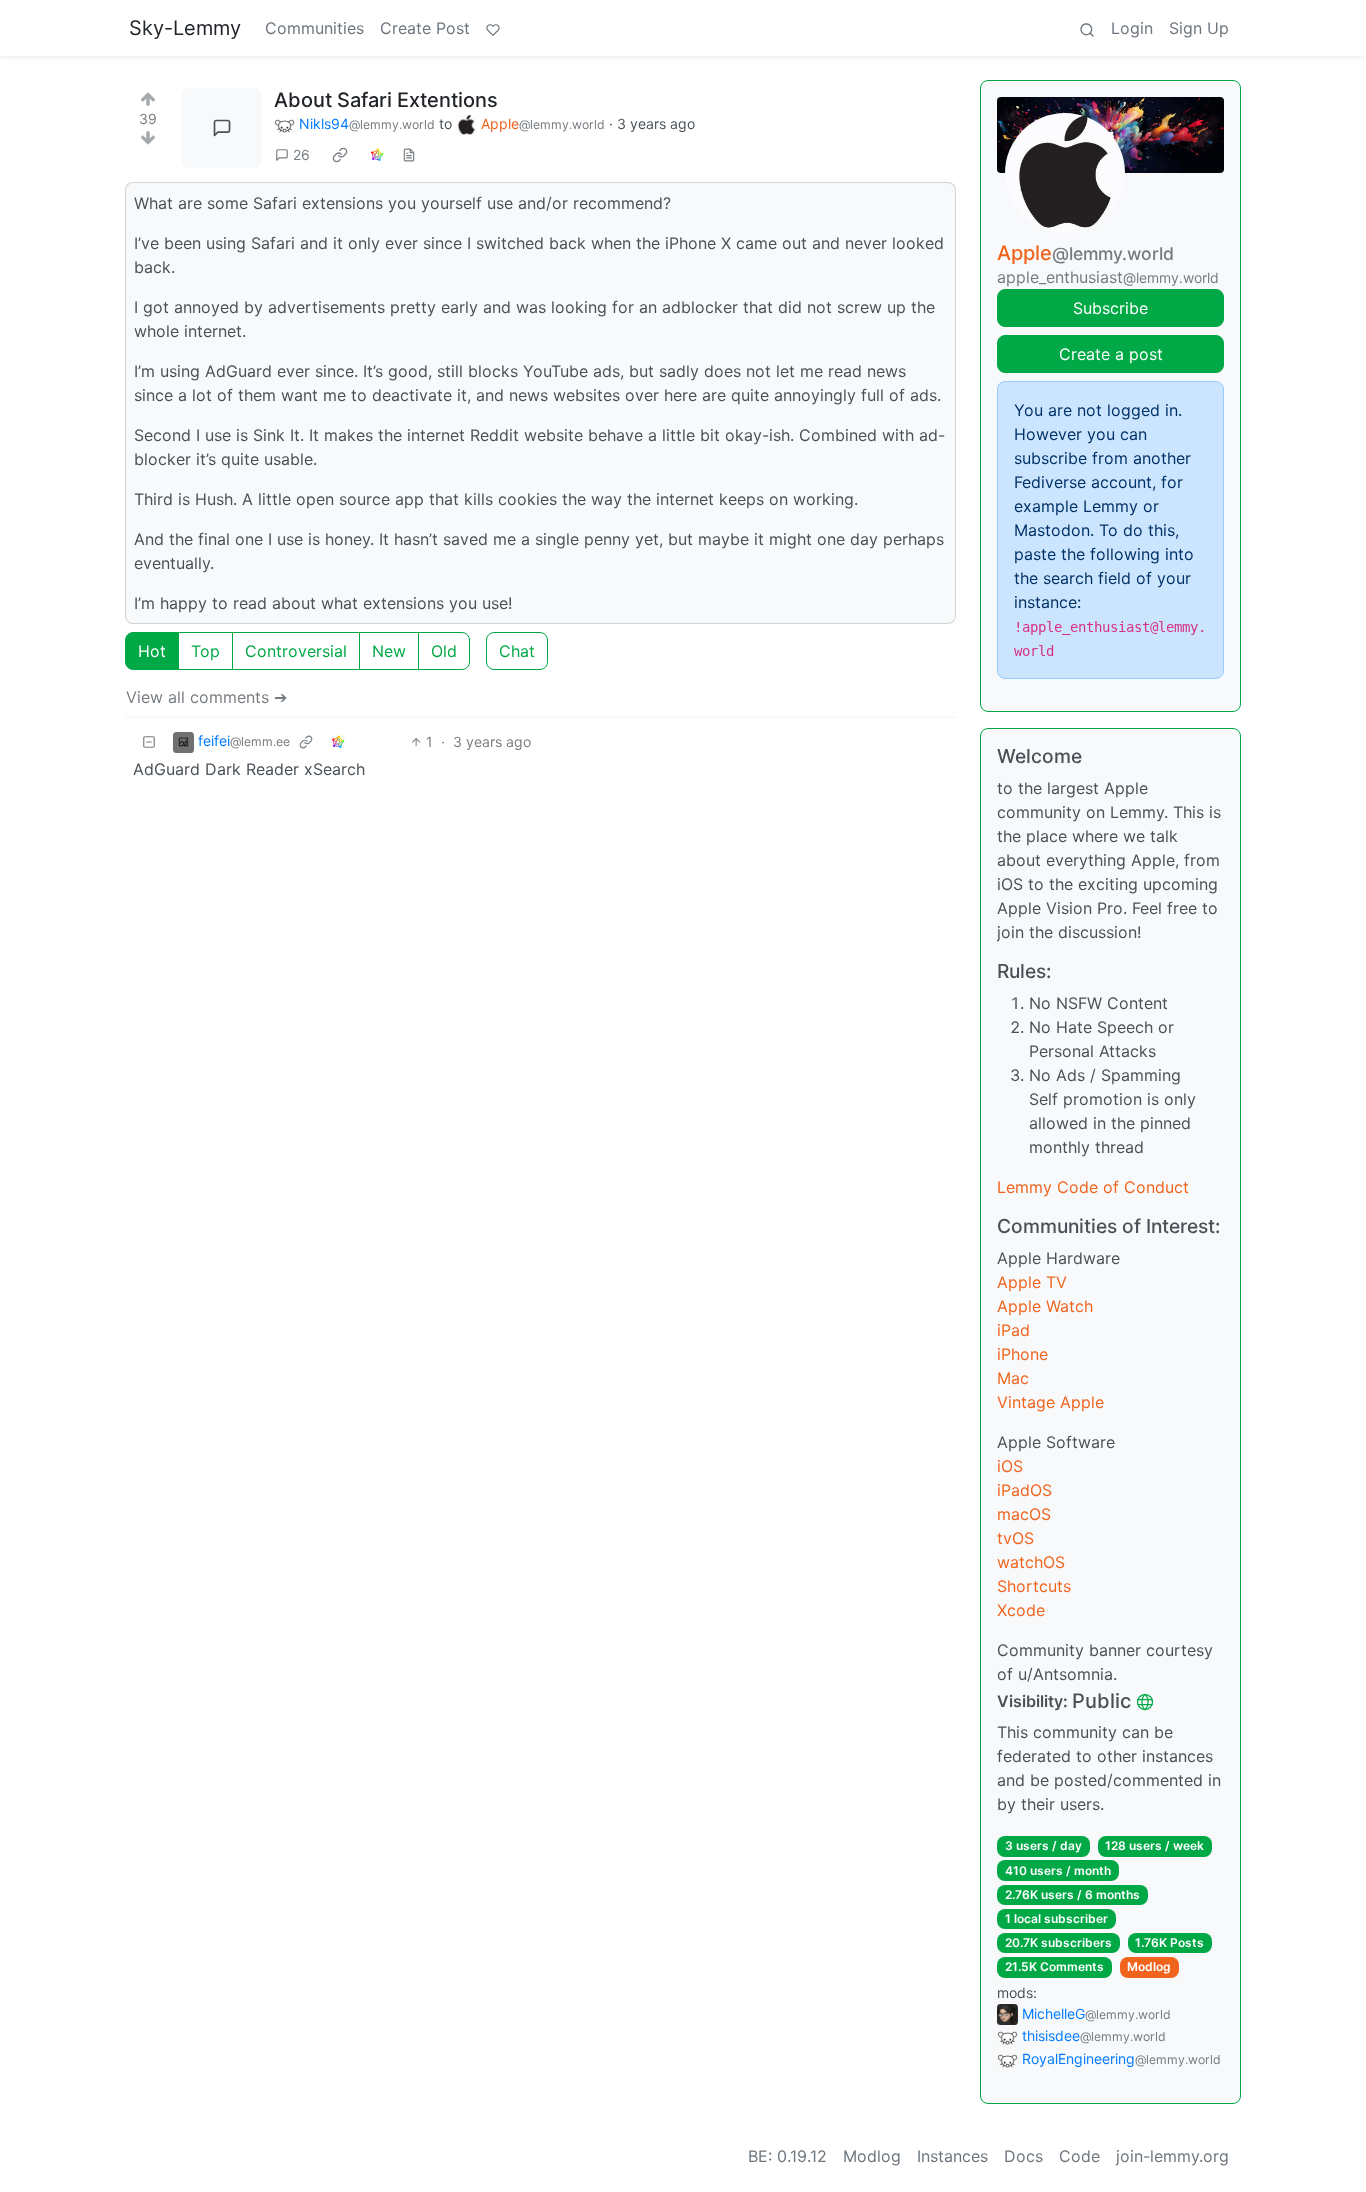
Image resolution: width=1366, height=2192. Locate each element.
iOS (1010, 1466)
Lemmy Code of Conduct (1093, 1187)
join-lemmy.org (1172, 2156)
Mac (1013, 1378)
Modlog (1149, 1966)
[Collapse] (149, 741)
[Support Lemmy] (493, 28)
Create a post (1111, 354)
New (389, 651)
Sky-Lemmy (185, 28)
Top (205, 651)
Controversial (296, 651)
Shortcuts (1034, 1586)
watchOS (1031, 1562)
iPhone (1022, 1354)
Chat (517, 651)
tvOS (1015, 1538)
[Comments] (222, 128)
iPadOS (1024, 1490)
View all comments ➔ (206, 697)
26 (301, 154)
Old (444, 651)
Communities (314, 28)
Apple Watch (1045, 1306)
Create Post (425, 28)
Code (1079, 2156)
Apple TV (1032, 1282)
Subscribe (1110, 308)
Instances (952, 2156)
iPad (1013, 1330)
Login (1132, 28)
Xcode (1021, 1610)
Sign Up (1199, 28)
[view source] (409, 154)
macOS (1024, 1514)
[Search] (1087, 28)
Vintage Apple (1050, 1402)
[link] (340, 155)
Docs (1023, 2156)
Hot (152, 651)
